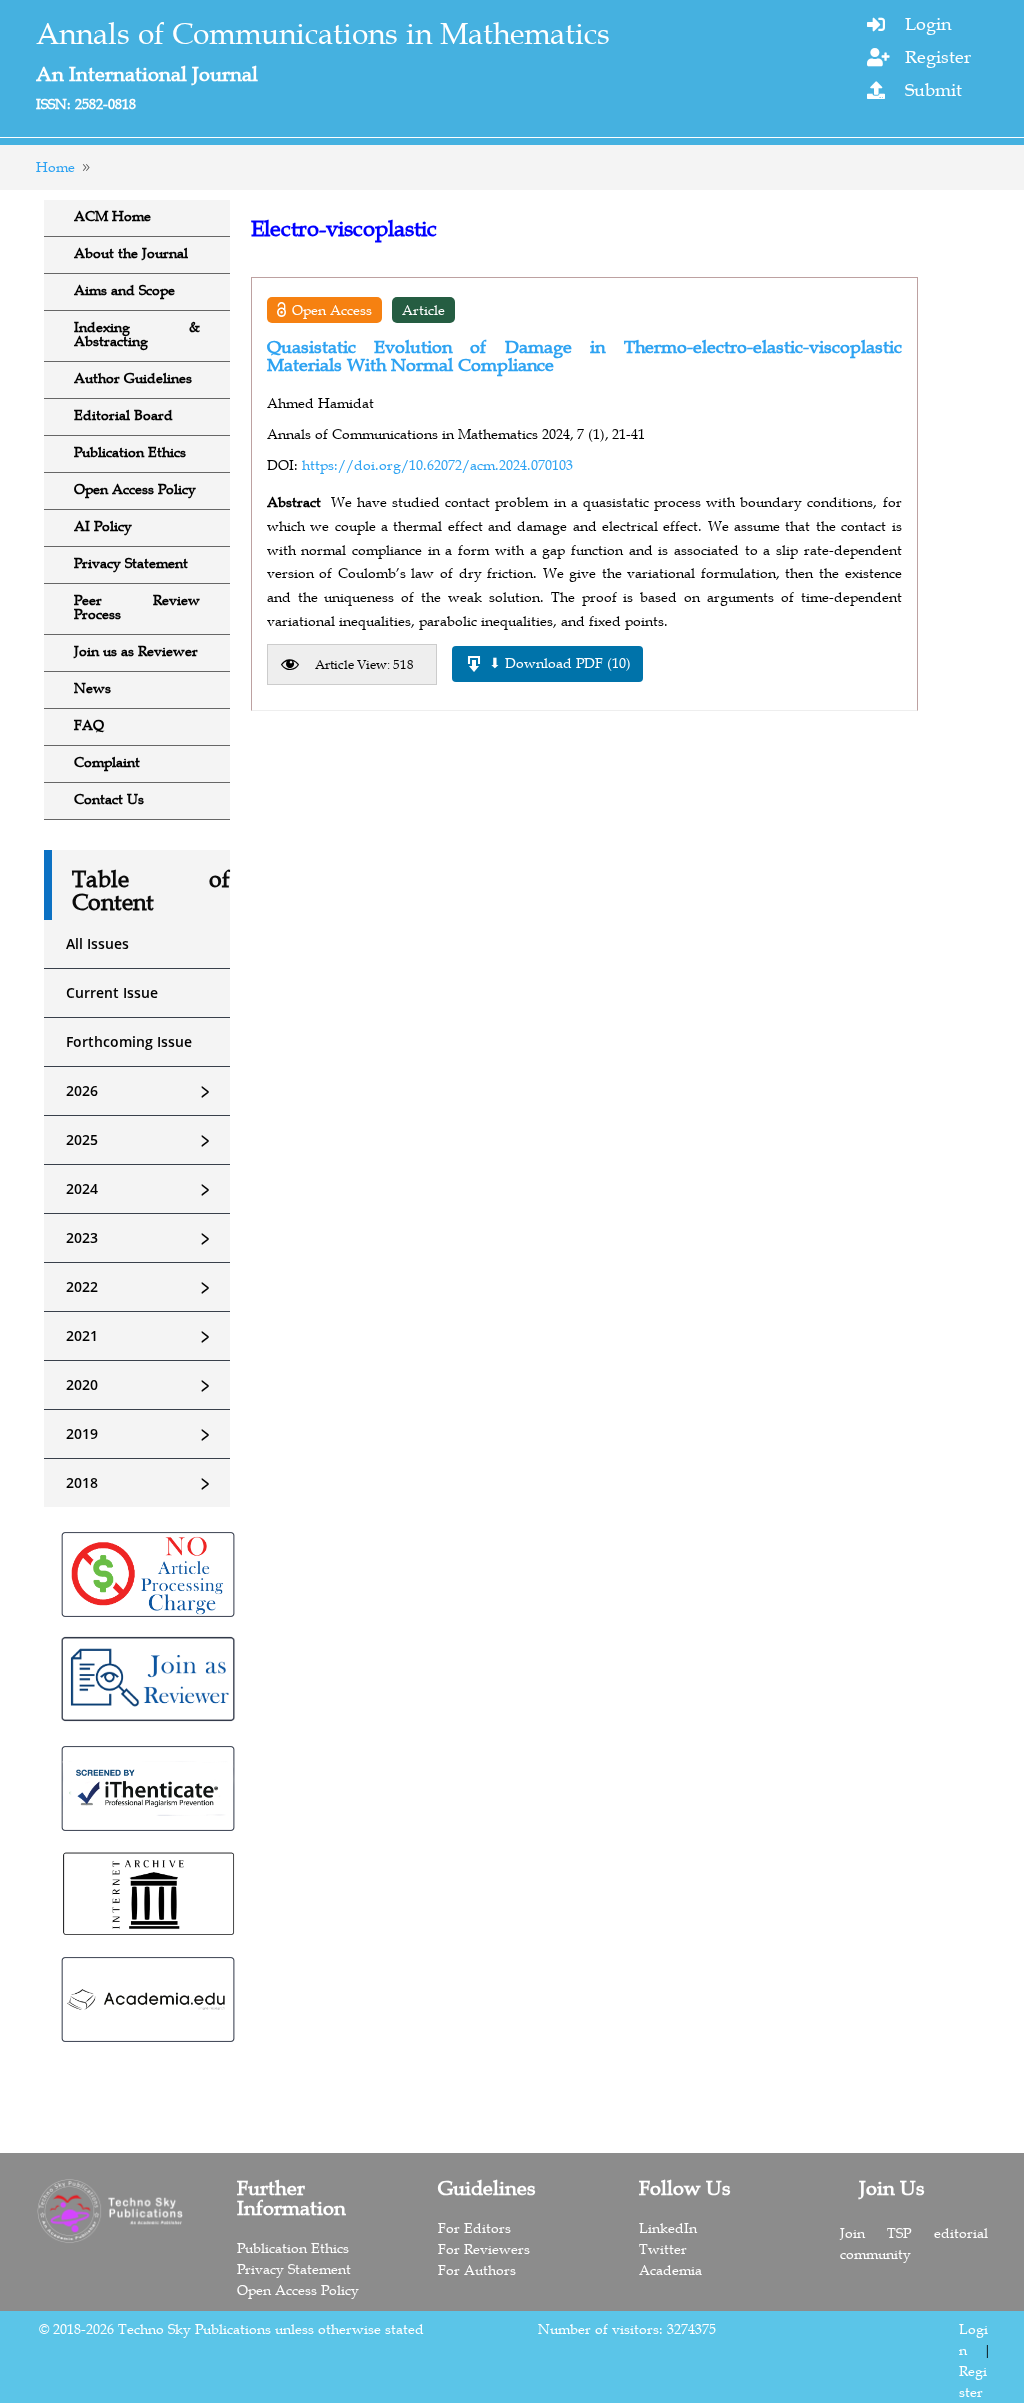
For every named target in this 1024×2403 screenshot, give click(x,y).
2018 (141, 1483)
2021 (141, 1336)
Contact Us (109, 799)
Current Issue (112, 992)
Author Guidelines (133, 378)
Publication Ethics (130, 452)
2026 (141, 1091)
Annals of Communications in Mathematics (323, 34)
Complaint (107, 762)
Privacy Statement (131, 563)
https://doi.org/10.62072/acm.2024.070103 (437, 465)
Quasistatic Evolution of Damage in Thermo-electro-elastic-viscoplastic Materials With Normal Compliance (584, 356)
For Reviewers (484, 2249)
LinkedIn (668, 2228)
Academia (670, 2270)
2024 (141, 1189)
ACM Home (112, 216)
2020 (141, 1385)
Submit (933, 90)
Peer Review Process (137, 607)
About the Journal (131, 253)
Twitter (663, 2249)
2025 (141, 1140)
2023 (141, 1238)
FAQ (89, 725)
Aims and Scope (124, 290)
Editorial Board (123, 415)
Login (928, 24)
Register (938, 57)
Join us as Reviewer (136, 651)
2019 (141, 1434)
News (92, 688)
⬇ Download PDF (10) (560, 663)
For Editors (474, 2228)
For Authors (477, 2270)
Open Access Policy (135, 489)
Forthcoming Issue (129, 1041)
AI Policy (103, 526)
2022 (141, 1287)
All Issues (97, 943)
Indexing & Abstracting (137, 334)
